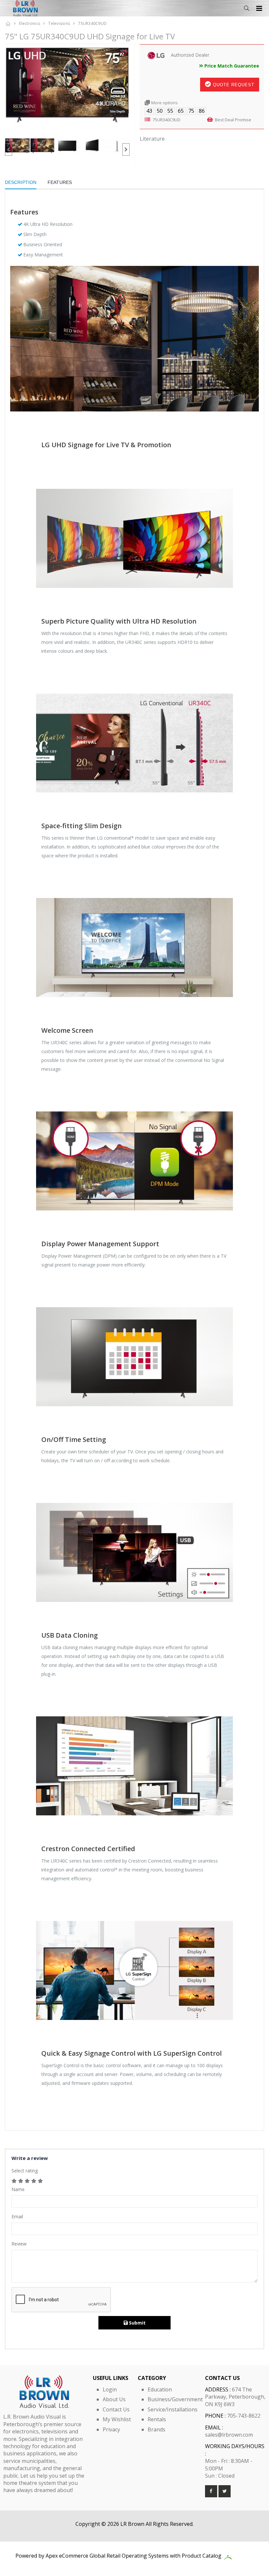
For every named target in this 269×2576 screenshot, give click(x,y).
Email (17, 2217)
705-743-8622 (244, 2416)
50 (160, 111)
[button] (247, 8)
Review (19, 2244)
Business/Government (175, 2399)
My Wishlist (117, 2419)
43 (149, 111)
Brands (156, 2429)
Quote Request (233, 85)
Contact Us (116, 2409)
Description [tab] (21, 182)
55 (170, 111)
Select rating (25, 2171)
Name (18, 2189)
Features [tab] (60, 182)
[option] (67, 91)
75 (191, 111)
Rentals (157, 2419)
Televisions (59, 23)
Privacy (111, 2429)
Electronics (30, 23)
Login (110, 2389)
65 (181, 111)
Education (160, 2389)
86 (202, 111)
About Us (114, 2399)
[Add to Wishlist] (124, 52)
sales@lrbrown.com (229, 2435)
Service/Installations (173, 2409)
